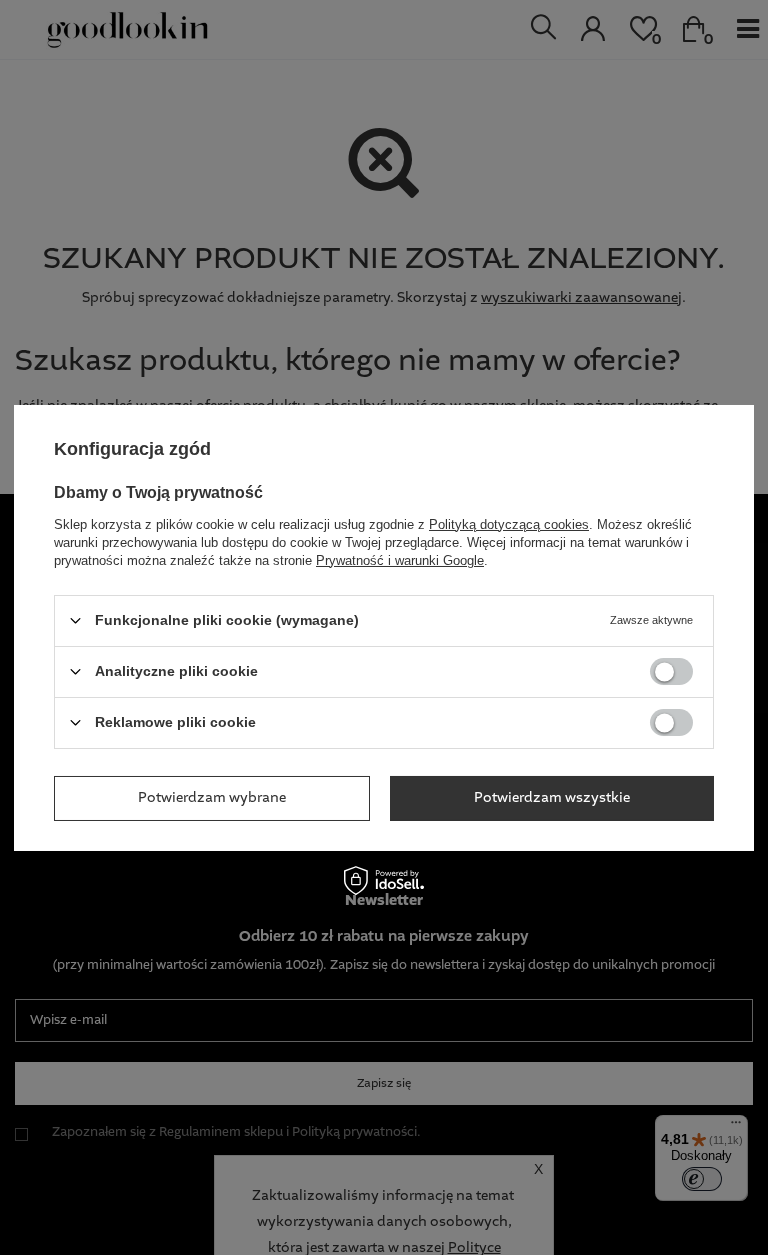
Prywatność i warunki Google (400, 559)
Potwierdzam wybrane (212, 798)
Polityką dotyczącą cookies (509, 523)
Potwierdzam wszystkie (552, 798)
